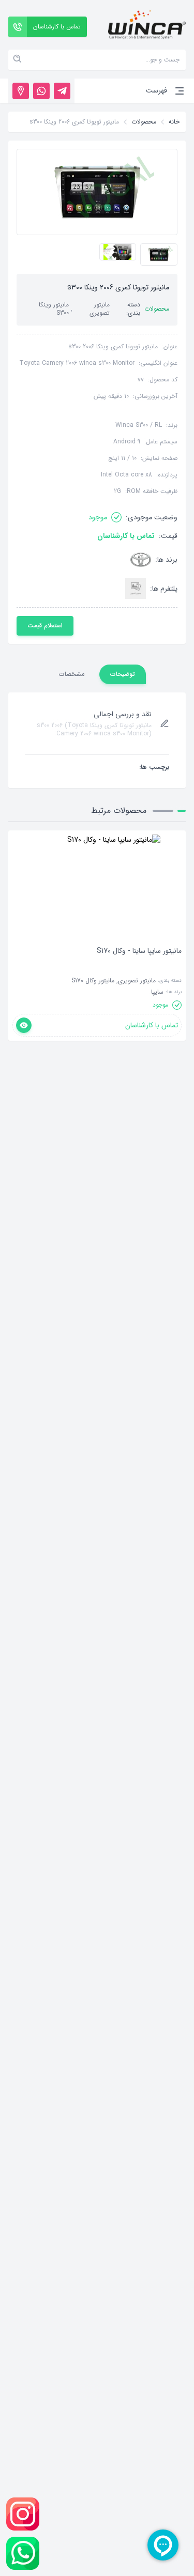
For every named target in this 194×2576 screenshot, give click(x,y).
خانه (174, 122)
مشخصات (72, 674)
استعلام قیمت (45, 626)
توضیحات (123, 674)
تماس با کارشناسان (126, 536)
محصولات (144, 122)
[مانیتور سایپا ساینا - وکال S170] (139, 966)
